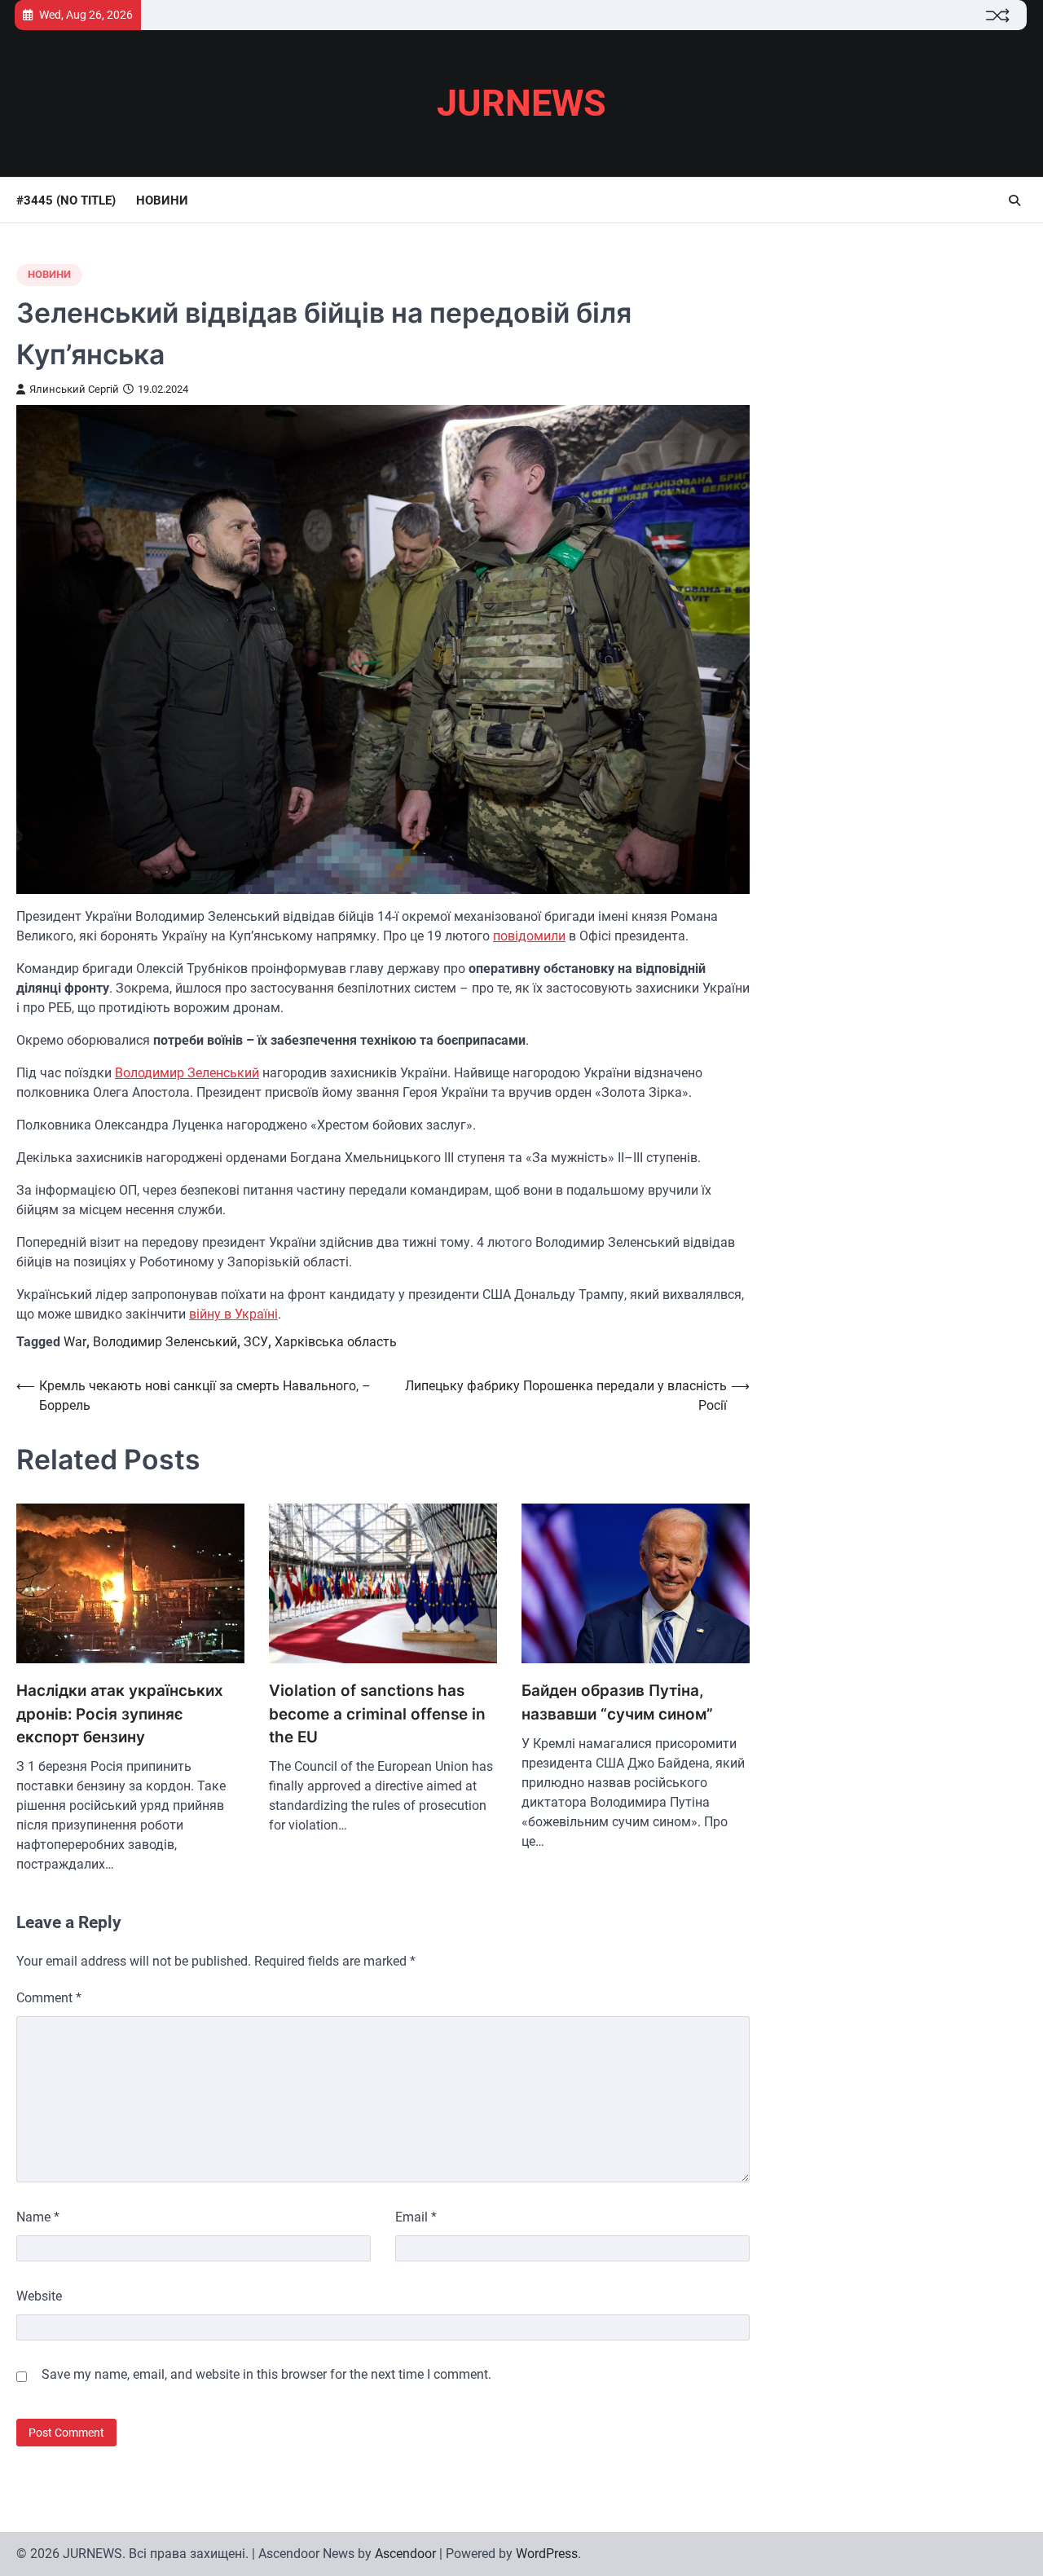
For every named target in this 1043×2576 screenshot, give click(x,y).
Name (38, 2217)
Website (39, 2296)
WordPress (547, 2554)
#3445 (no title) (66, 200)
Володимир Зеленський (187, 1073)
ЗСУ (256, 1342)
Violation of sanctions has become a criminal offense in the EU (377, 1714)
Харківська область (336, 1342)
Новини (162, 200)
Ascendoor (405, 2554)
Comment (49, 1998)
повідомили (529, 936)
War (75, 1342)
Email (416, 2217)
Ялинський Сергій (74, 389)
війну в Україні (233, 1314)
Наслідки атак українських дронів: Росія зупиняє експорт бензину (120, 1714)
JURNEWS (521, 103)
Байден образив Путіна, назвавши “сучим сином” (617, 1702)
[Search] (1014, 200)
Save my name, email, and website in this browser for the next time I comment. (266, 2374)
